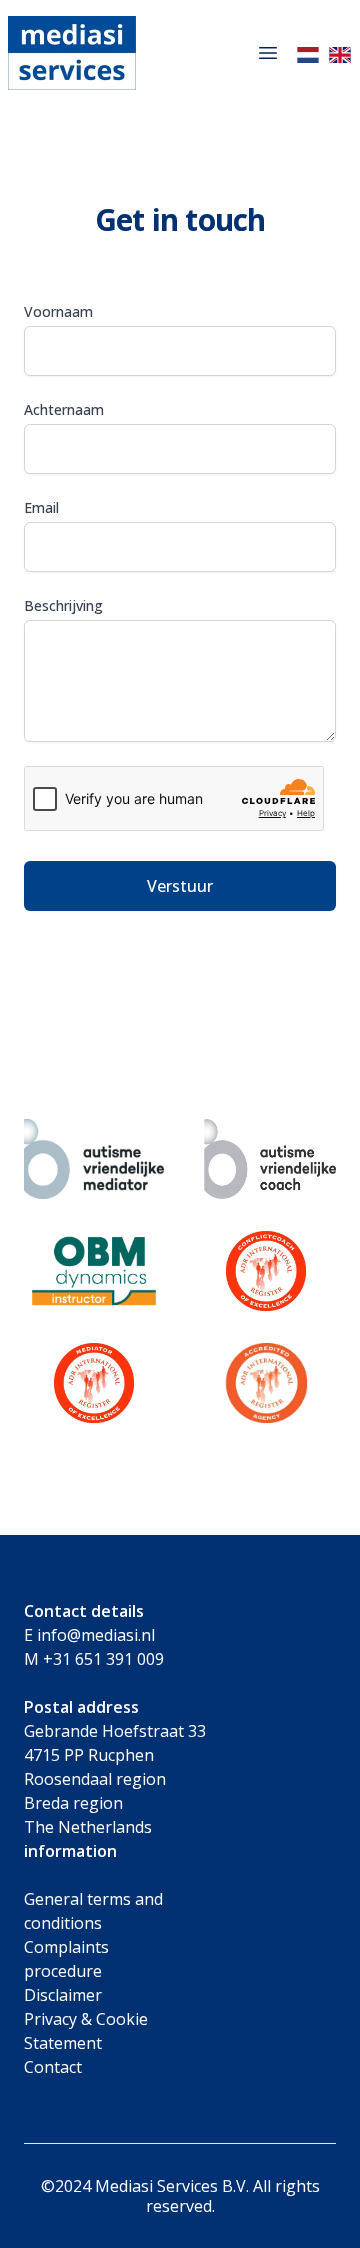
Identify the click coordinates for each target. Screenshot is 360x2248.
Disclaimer (63, 1995)
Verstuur (180, 886)
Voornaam (58, 311)
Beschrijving (63, 605)
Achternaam (64, 409)
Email (41, 507)
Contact (53, 2067)
